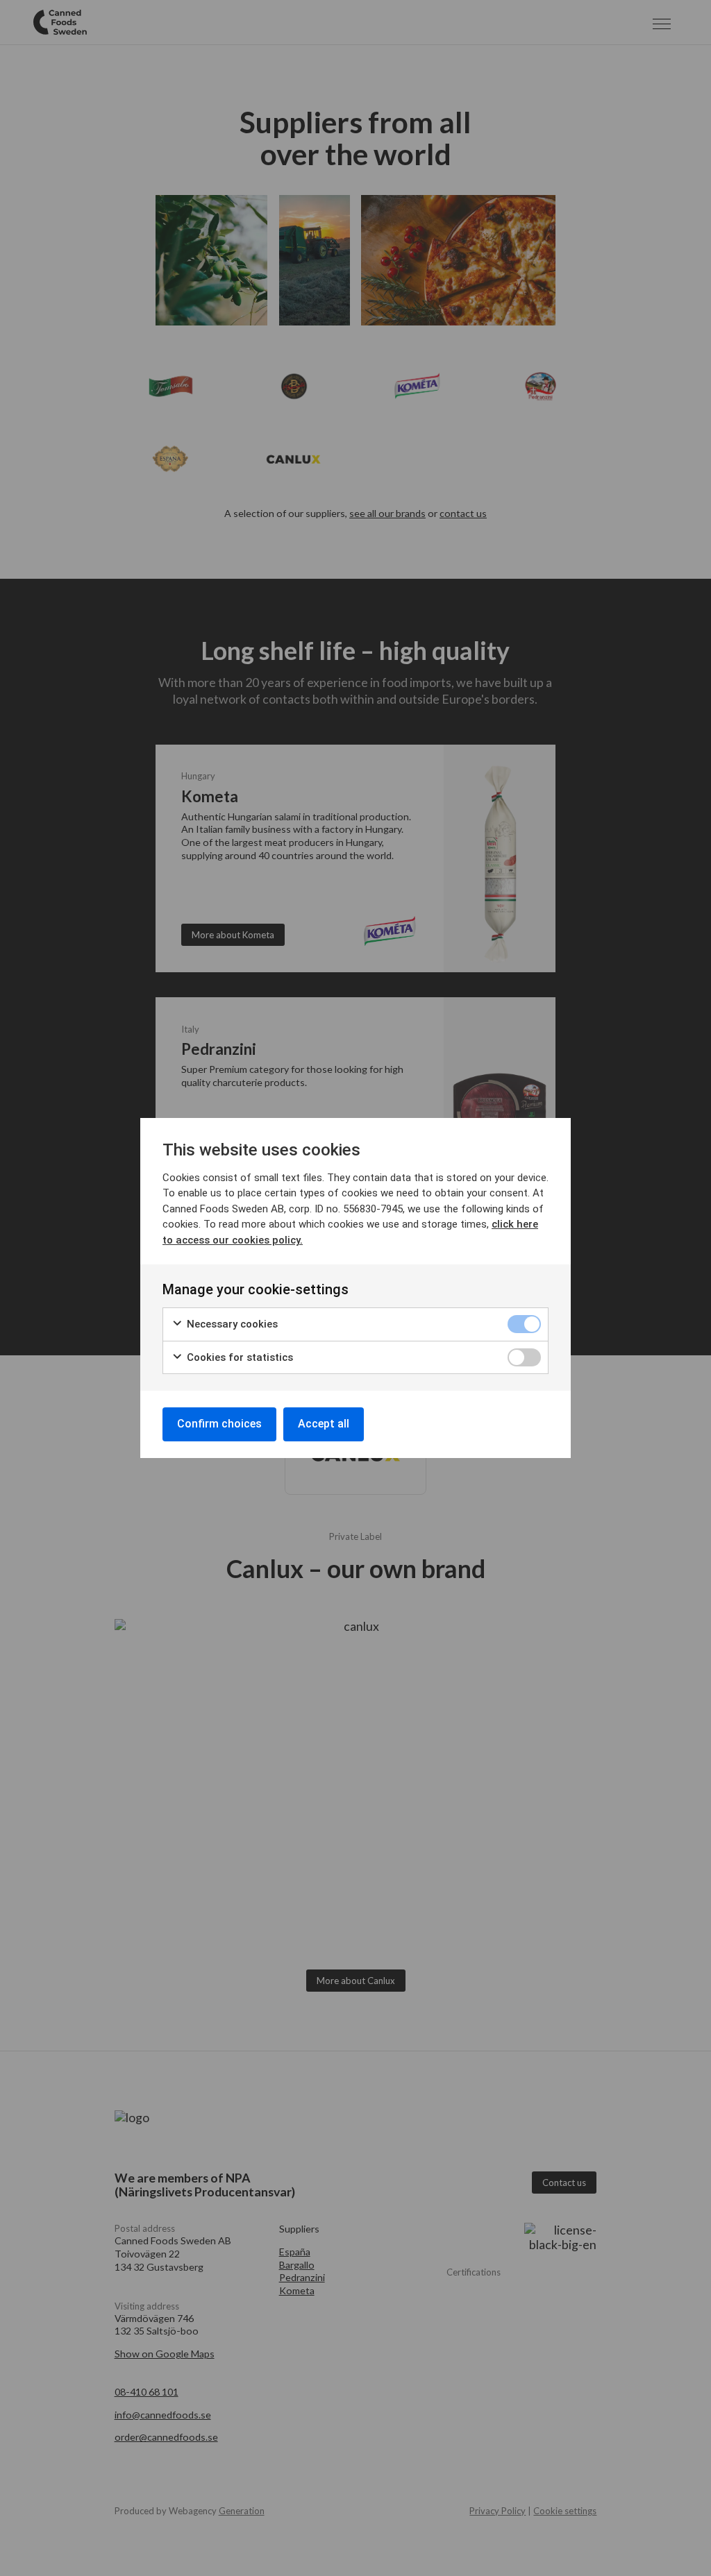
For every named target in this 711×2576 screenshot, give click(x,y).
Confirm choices (219, 1424)
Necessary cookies (231, 1324)
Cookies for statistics (239, 1357)
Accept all (324, 1424)
